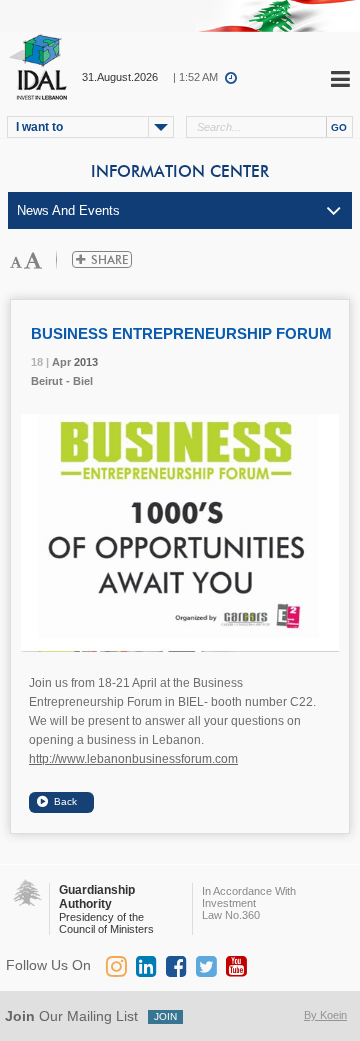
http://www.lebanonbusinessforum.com (133, 759)
